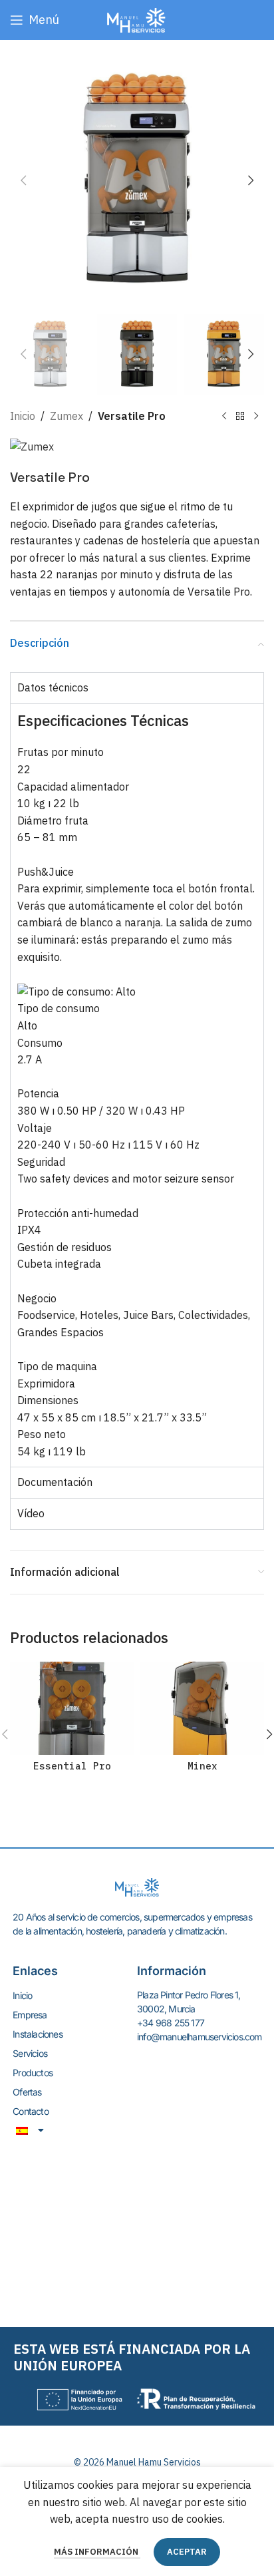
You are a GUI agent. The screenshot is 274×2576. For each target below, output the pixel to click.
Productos (33, 2073)
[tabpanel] (137, 1085)
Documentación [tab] (55, 1482)
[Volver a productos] (240, 416)
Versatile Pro (132, 416)
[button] (23, 180)
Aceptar (187, 2552)
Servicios (30, 2053)
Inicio (23, 416)
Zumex (67, 416)
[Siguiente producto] (256, 416)
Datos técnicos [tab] (53, 687)
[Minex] (202, 1708)
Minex (203, 1766)
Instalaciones (38, 2034)
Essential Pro (72, 1766)
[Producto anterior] (224, 416)
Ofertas (27, 2092)
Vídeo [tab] (31, 1513)
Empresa (30, 2015)
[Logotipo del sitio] (137, 19)
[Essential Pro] (72, 1708)
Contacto (31, 2111)
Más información (97, 2552)
